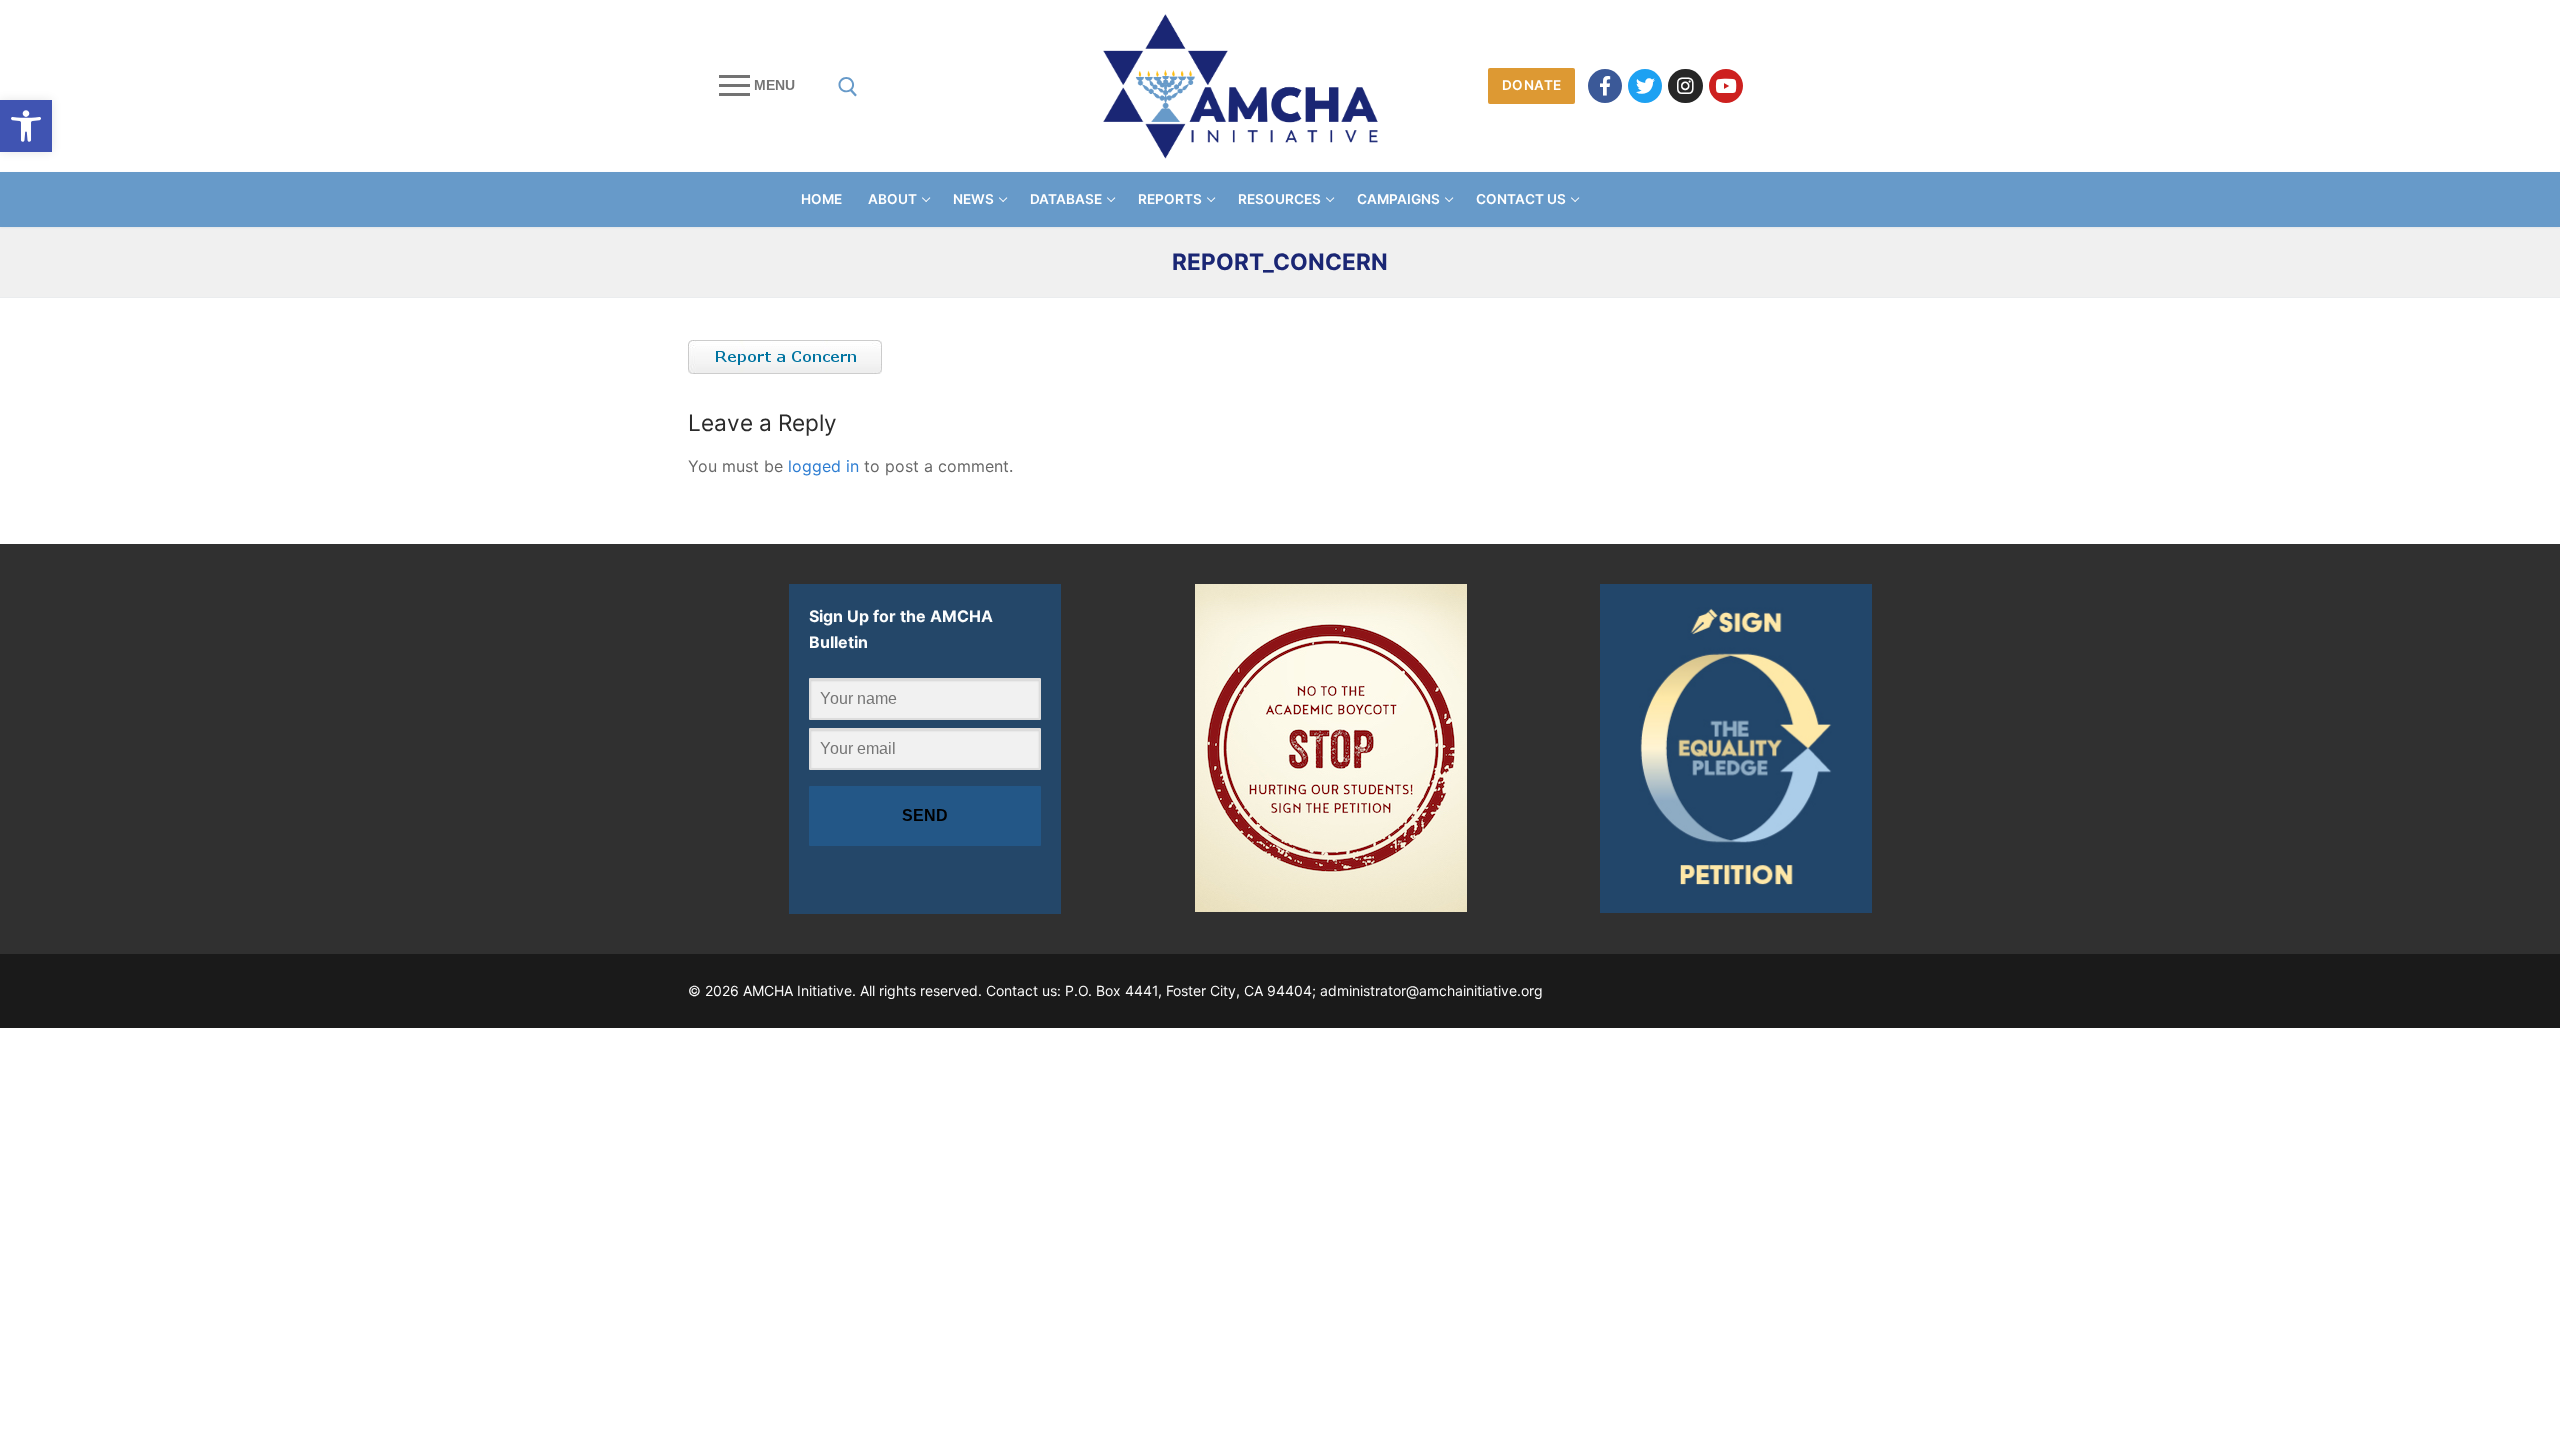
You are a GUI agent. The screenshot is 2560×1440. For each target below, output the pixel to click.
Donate (1532, 85)
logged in (823, 466)
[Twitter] (1645, 86)
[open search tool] (848, 87)
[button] (26, 126)
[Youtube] (1726, 86)
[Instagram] (1685, 86)
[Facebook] (1605, 86)
